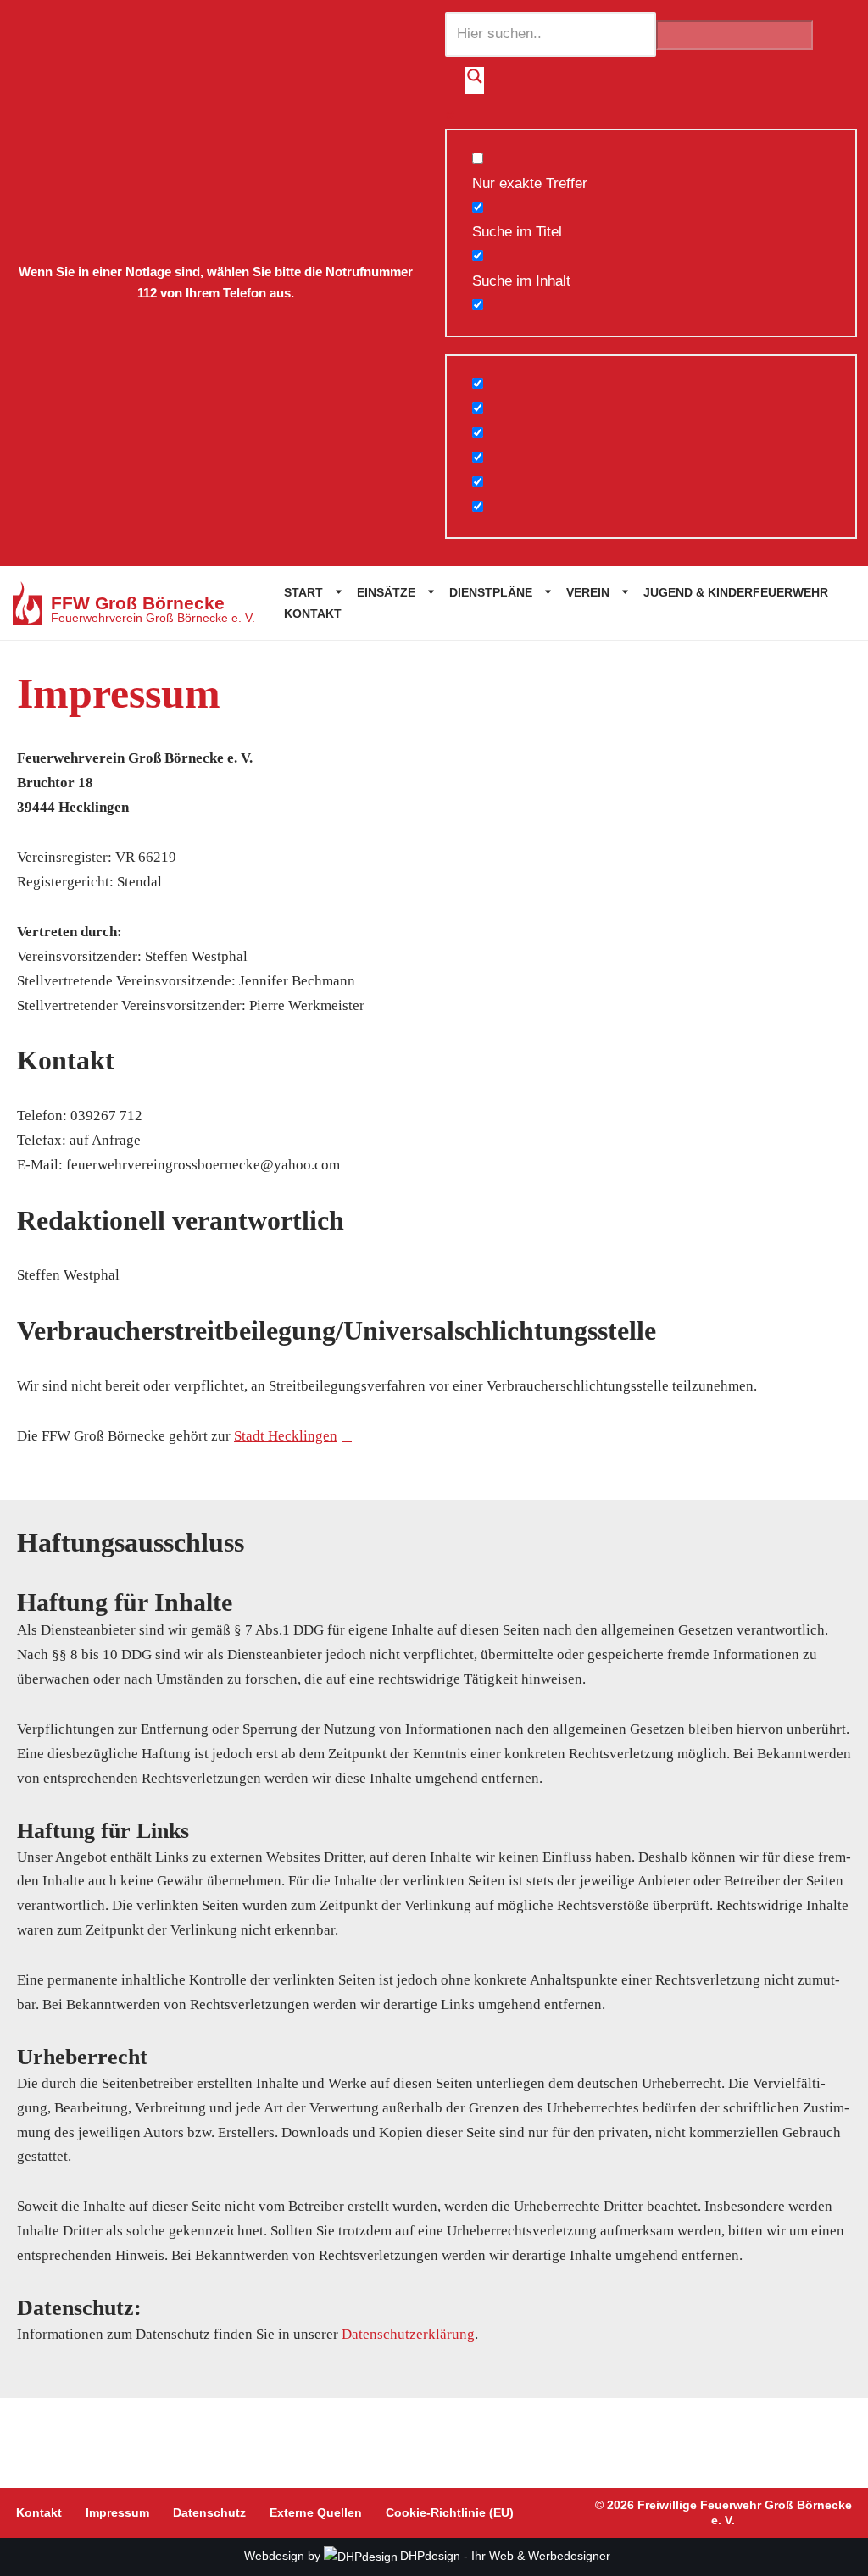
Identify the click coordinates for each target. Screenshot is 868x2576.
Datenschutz (209, 2513)
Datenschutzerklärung (408, 2334)
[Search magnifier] (475, 80)
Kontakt (313, 613)
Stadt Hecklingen (286, 1436)
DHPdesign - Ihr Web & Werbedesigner (505, 2556)
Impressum (117, 2513)
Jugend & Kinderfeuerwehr (736, 592)
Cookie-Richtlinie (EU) (450, 2513)
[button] (334, 592)
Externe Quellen (316, 2513)
